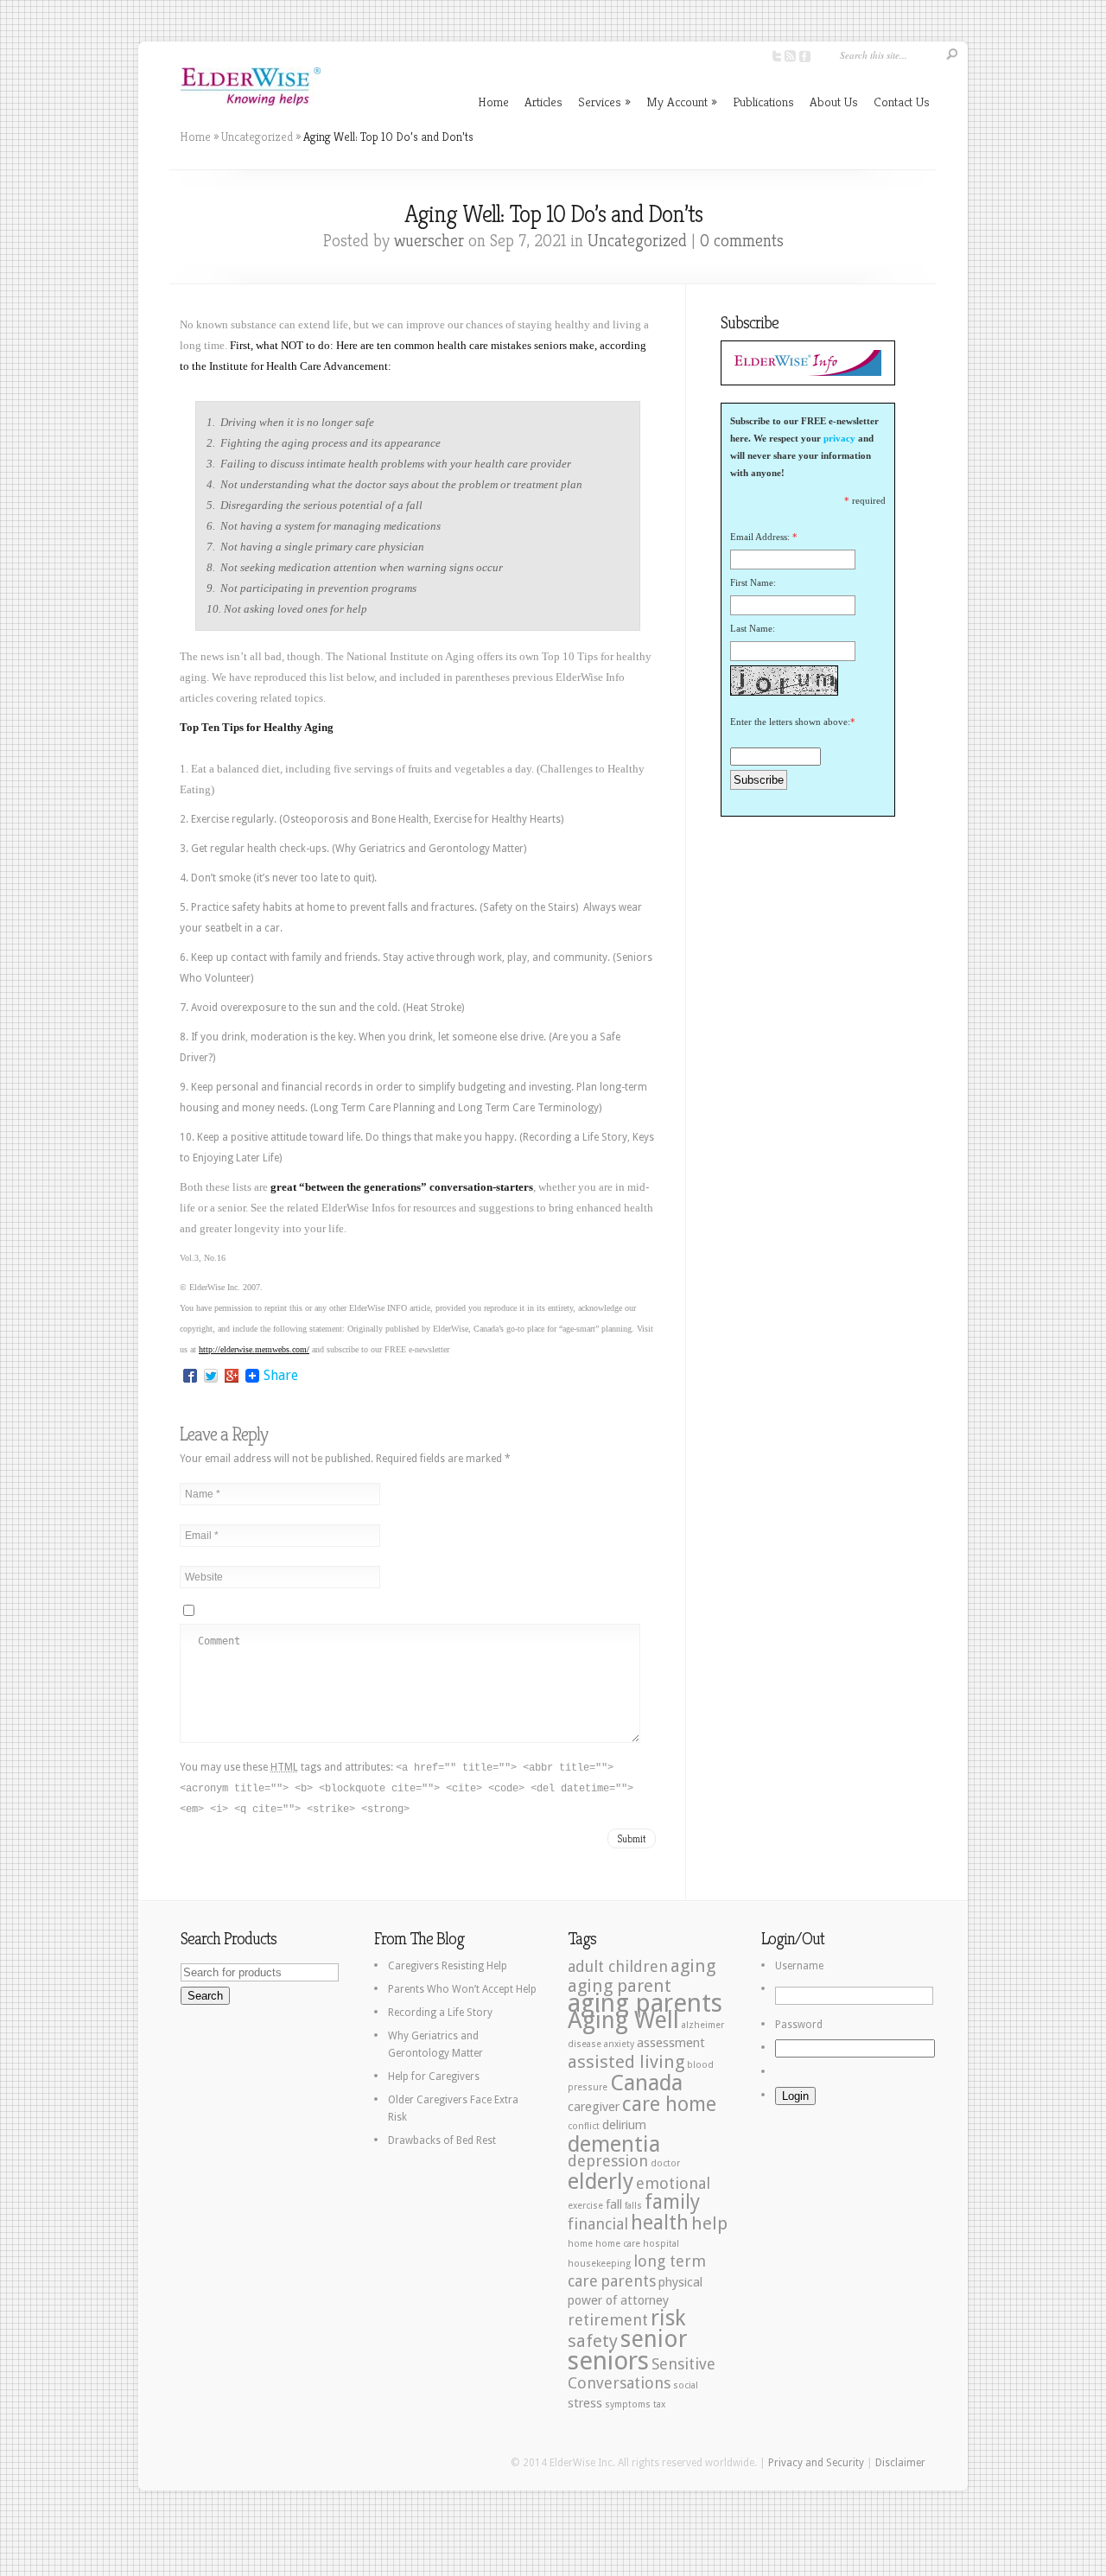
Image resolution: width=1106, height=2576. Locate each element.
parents (628, 2281)
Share (281, 1376)
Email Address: (760, 537)
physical (680, 2282)
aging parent (620, 1986)
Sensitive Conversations (642, 2373)
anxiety (619, 2044)
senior (654, 2339)
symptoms (628, 2404)
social (686, 2385)
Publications (763, 102)
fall (614, 2204)
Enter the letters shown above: (790, 722)
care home (669, 2105)
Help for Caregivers (434, 2077)
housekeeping (599, 2264)
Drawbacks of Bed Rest (442, 2140)
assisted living (626, 2062)
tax (659, 2404)
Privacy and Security (816, 2463)
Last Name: (753, 628)
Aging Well (623, 2020)
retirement (608, 2320)
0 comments (742, 241)
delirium (624, 2125)
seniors (608, 2361)
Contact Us (902, 102)
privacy (839, 438)
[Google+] (232, 1376)
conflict (584, 2126)
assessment (671, 2043)
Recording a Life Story (440, 2013)
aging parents (645, 2003)
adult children (618, 1966)
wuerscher (429, 241)
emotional (673, 2183)
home (580, 2244)
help (709, 2223)
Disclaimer (900, 2463)
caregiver (594, 2107)
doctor (665, 2163)
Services (604, 102)
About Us (834, 102)
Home (493, 102)
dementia (614, 2144)
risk (668, 2318)
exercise (585, 2206)
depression (608, 2161)
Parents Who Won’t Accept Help (462, 1989)
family (672, 2202)
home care (618, 2244)
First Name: (753, 582)
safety (593, 2341)
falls (633, 2206)
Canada (646, 2083)
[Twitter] (211, 1376)
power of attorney (618, 2300)
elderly (601, 2181)
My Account (682, 102)
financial (598, 2224)
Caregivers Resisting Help (448, 1966)
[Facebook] (190, 1376)
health (660, 2223)
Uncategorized (257, 137)
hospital (661, 2244)
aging (693, 1966)
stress (585, 2403)
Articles (543, 102)
